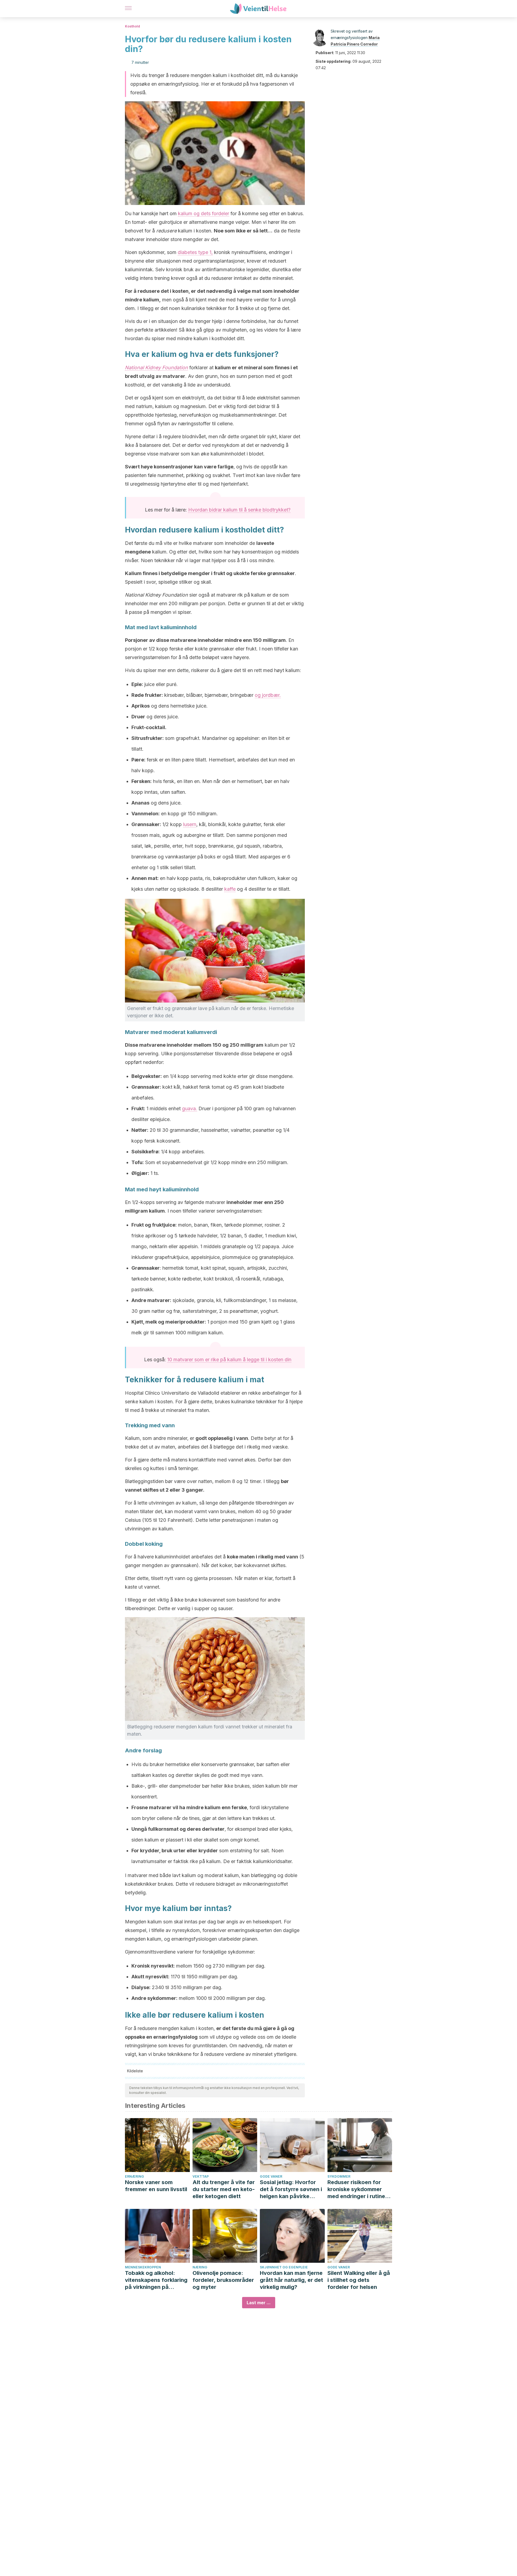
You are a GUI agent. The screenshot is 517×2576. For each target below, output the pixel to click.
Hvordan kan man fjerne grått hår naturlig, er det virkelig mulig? (291, 2280)
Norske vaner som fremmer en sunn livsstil (156, 2186)
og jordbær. (268, 695)
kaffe (230, 889)
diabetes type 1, (195, 252)
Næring (200, 2267)
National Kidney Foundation (156, 368)
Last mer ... (259, 2303)
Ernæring (135, 2176)
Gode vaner (271, 2176)
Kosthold (132, 26)
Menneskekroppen (143, 2267)
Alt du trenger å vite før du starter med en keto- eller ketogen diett (224, 2189)
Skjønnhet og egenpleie (284, 2267)
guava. (190, 1108)
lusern (190, 824)
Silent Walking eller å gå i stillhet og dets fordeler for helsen (359, 2280)
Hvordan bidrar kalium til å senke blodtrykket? (239, 510)
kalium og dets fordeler (204, 213)
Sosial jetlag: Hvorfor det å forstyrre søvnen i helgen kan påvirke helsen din (291, 2189)
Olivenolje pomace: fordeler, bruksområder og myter (223, 2280)
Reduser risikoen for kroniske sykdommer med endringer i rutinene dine (359, 2189)
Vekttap (201, 2176)
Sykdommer (339, 2176)
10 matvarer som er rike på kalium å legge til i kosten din (229, 1360)
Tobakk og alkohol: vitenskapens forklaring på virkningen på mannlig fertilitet (156, 2280)
